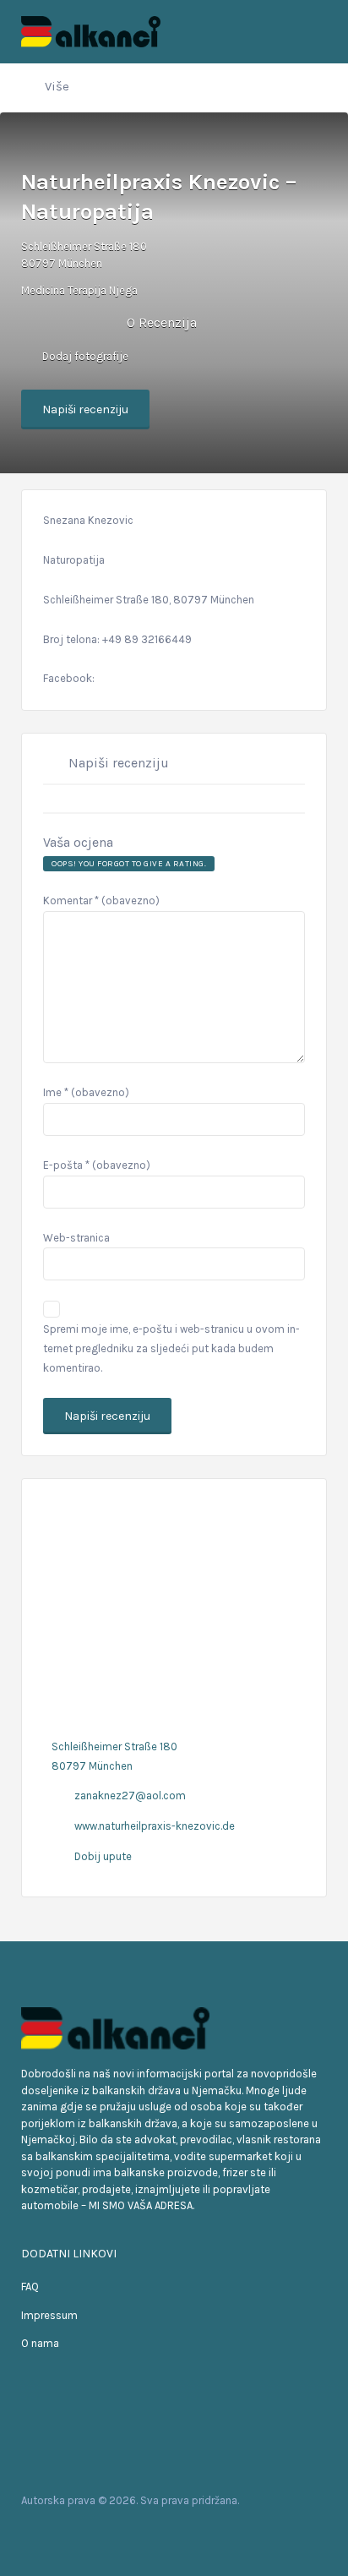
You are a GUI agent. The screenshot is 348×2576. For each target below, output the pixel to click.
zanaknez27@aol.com (130, 1796)
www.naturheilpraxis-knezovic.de (155, 1826)
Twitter (65, 2533)
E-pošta (97, 1165)
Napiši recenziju (85, 409)
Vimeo (119, 2533)
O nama (40, 2343)
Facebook (38, 2533)
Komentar (101, 901)
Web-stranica (76, 1238)
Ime (86, 1092)
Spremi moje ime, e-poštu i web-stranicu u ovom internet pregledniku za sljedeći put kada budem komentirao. (171, 1348)
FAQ (30, 2287)
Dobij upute (103, 1856)
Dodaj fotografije (84, 356)
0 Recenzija (162, 322)
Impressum (49, 2315)
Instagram (92, 2533)
